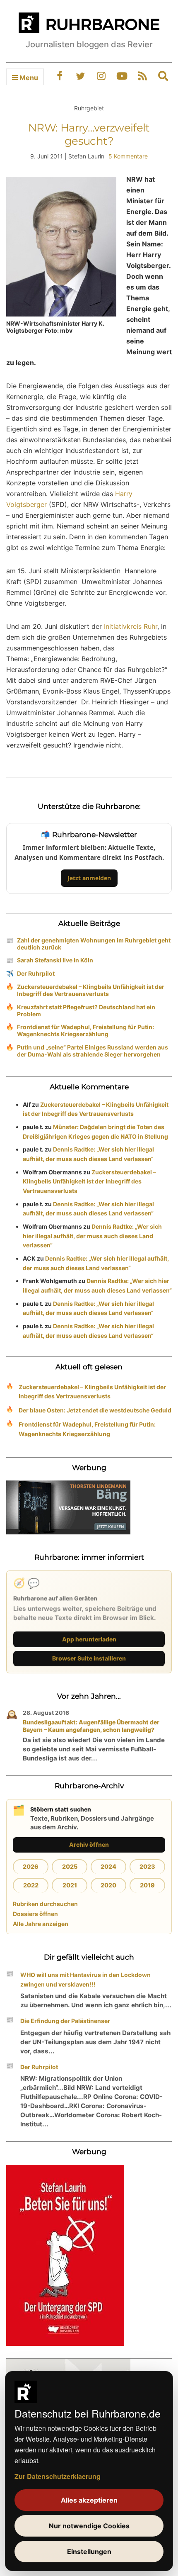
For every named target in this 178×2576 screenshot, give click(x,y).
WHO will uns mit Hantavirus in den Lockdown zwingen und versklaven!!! (85, 1979)
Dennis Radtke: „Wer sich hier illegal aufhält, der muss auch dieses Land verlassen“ (92, 1236)
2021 (70, 1885)
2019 (147, 1885)
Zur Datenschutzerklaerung (58, 2476)
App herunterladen (89, 1639)
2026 (31, 1866)
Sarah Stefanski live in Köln (55, 960)
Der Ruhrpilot (36, 973)
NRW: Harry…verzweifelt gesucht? (89, 134)
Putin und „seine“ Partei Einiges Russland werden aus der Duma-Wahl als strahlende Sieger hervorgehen (93, 1051)
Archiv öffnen (89, 1844)
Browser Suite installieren (89, 1658)
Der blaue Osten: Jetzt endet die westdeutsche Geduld (95, 1410)
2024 (108, 1866)
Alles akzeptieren (89, 2500)
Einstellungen (89, 2552)
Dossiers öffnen (35, 1914)
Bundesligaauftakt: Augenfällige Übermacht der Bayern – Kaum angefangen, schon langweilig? (91, 1726)
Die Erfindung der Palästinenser (65, 2021)
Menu (28, 78)
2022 (31, 1885)
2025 (70, 1866)
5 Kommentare (128, 156)
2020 (108, 1885)
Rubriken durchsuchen (45, 1904)
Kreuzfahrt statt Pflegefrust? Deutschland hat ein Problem (86, 1010)
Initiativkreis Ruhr (131, 626)
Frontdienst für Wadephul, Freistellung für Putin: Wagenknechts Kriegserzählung (85, 1030)
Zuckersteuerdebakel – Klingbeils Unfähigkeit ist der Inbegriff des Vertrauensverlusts (91, 990)
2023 (147, 1866)
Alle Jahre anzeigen (41, 1924)
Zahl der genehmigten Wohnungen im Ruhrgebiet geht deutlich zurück (94, 944)
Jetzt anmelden (89, 878)
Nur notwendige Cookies (89, 2526)
